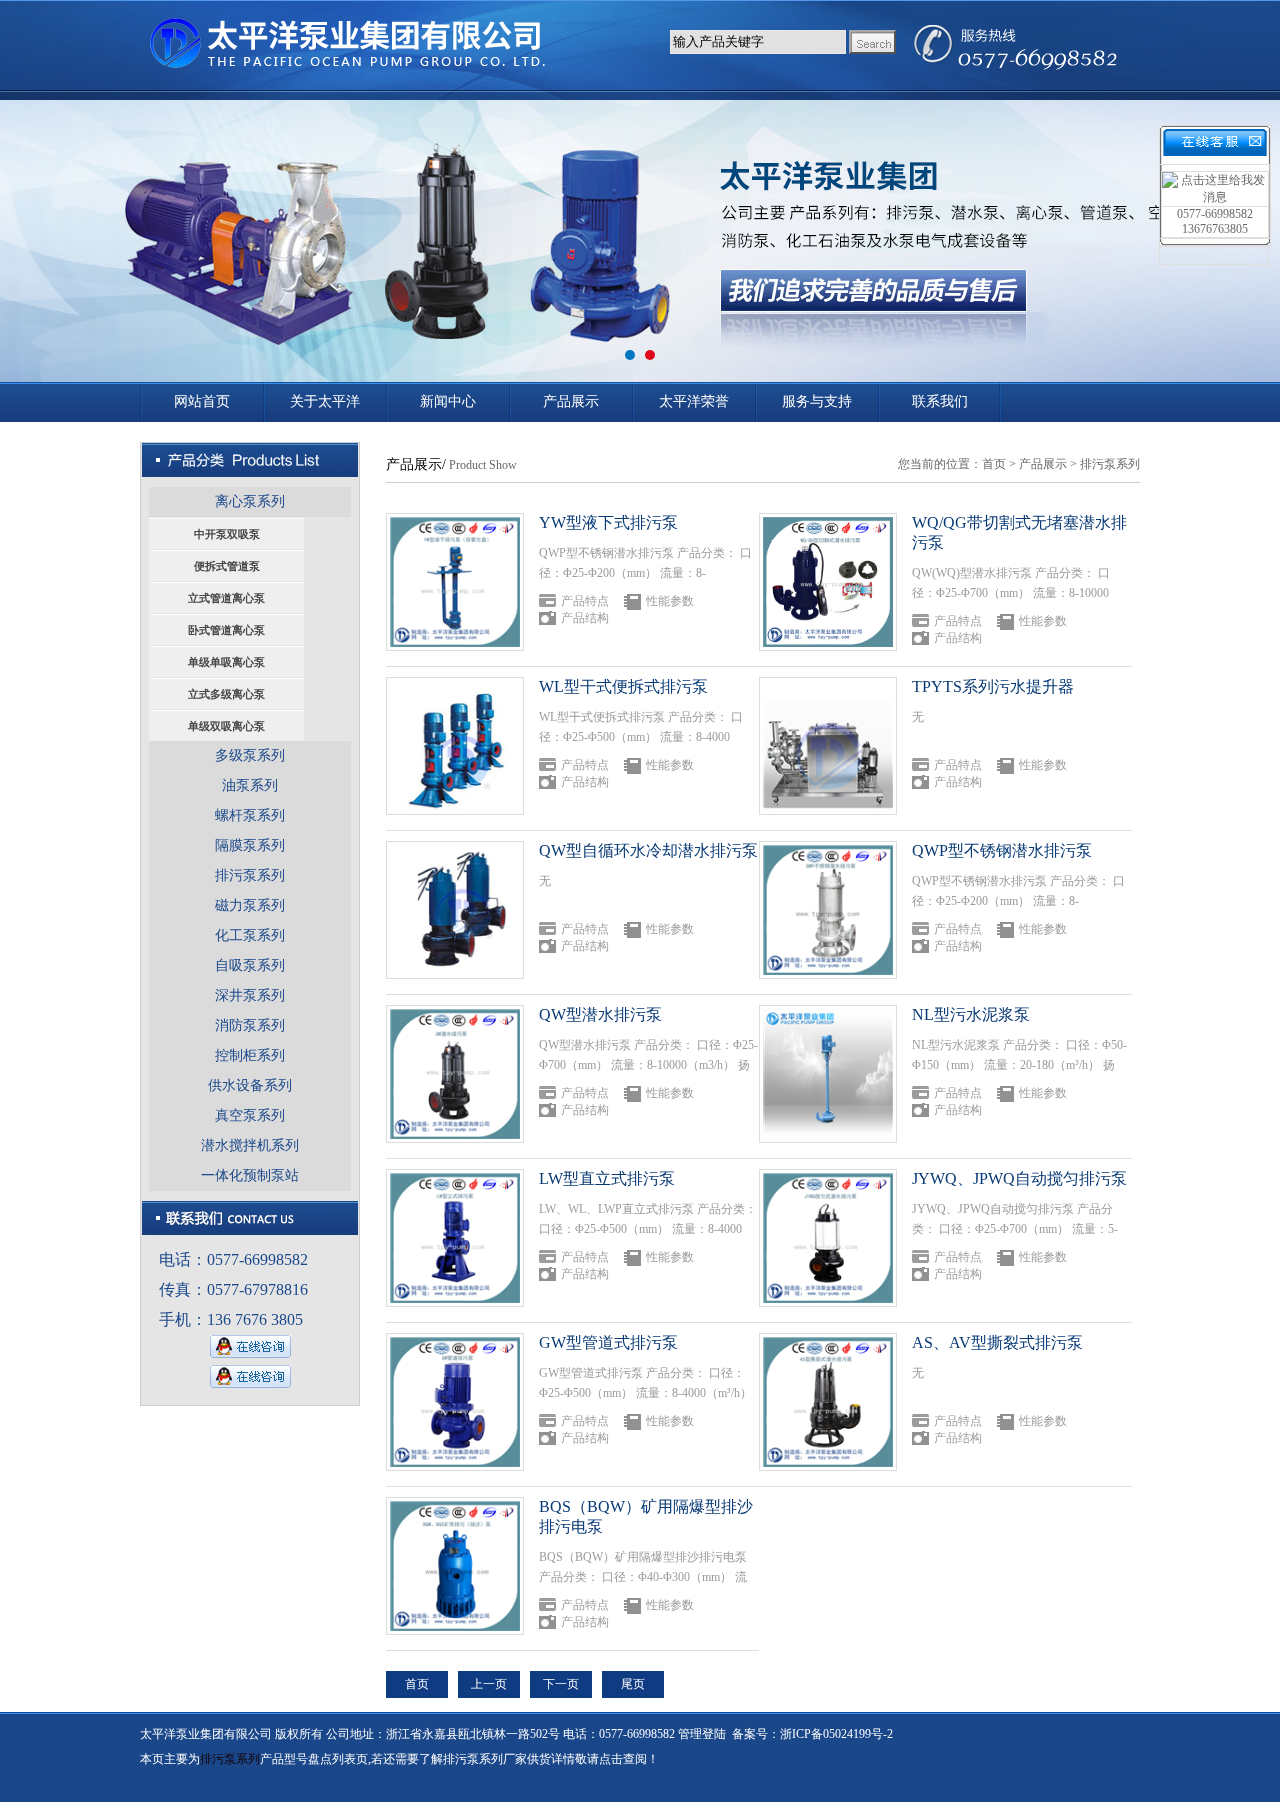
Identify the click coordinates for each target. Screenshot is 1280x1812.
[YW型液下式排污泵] (455, 582)
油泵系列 (250, 785)
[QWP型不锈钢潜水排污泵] (828, 910)
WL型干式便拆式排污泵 (623, 686)
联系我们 (940, 401)
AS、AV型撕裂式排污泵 (997, 1342)
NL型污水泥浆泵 (971, 1014)
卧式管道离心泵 (226, 630)
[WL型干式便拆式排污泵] (455, 746)
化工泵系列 (250, 935)
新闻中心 (448, 401)
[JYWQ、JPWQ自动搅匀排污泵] (828, 1238)
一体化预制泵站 (250, 1175)
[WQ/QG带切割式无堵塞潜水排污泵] (828, 582)
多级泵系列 (250, 755)
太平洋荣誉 (694, 401)
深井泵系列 (250, 995)
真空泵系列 (250, 1115)
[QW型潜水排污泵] (455, 1074)
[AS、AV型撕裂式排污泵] (828, 1402)
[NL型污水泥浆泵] (828, 1074)
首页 (994, 464)
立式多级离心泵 (226, 694)
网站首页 (202, 401)
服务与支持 (817, 401)
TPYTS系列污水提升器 (993, 686)
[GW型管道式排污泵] (455, 1402)
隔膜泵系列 (250, 845)
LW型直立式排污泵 (607, 1178)
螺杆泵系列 (250, 815)
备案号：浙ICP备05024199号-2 (812, 1734)
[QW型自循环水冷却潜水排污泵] (455, 910)
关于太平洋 (325, 401)
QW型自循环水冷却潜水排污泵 (648, 850)
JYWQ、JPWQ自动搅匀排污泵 (1019, 1178)
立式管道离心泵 (226, 598)
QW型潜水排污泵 (600, 1014)
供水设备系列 (250, 1085)
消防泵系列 (250, 1025)
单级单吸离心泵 (226, 662)
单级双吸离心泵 (226, 726)
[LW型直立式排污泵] (455, 1238)
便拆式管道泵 (227, 566)
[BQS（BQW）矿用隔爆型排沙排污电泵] (455, 1566)
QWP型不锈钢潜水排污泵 (1002, 850)
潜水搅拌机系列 (250, 1145)
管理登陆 (702, 1734)
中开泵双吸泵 (227, 534)
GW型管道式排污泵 (608, 1342)
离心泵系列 (250, 501)
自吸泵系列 (250, 965)
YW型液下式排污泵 (608, 522)
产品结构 (585, 618)
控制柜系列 (250, 1055)
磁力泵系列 (250, 905)
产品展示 (571, 401)
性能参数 (670, 601)
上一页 (489, 1684)
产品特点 (585, 601)
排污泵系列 (250, 875)
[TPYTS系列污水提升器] (828, 746)
